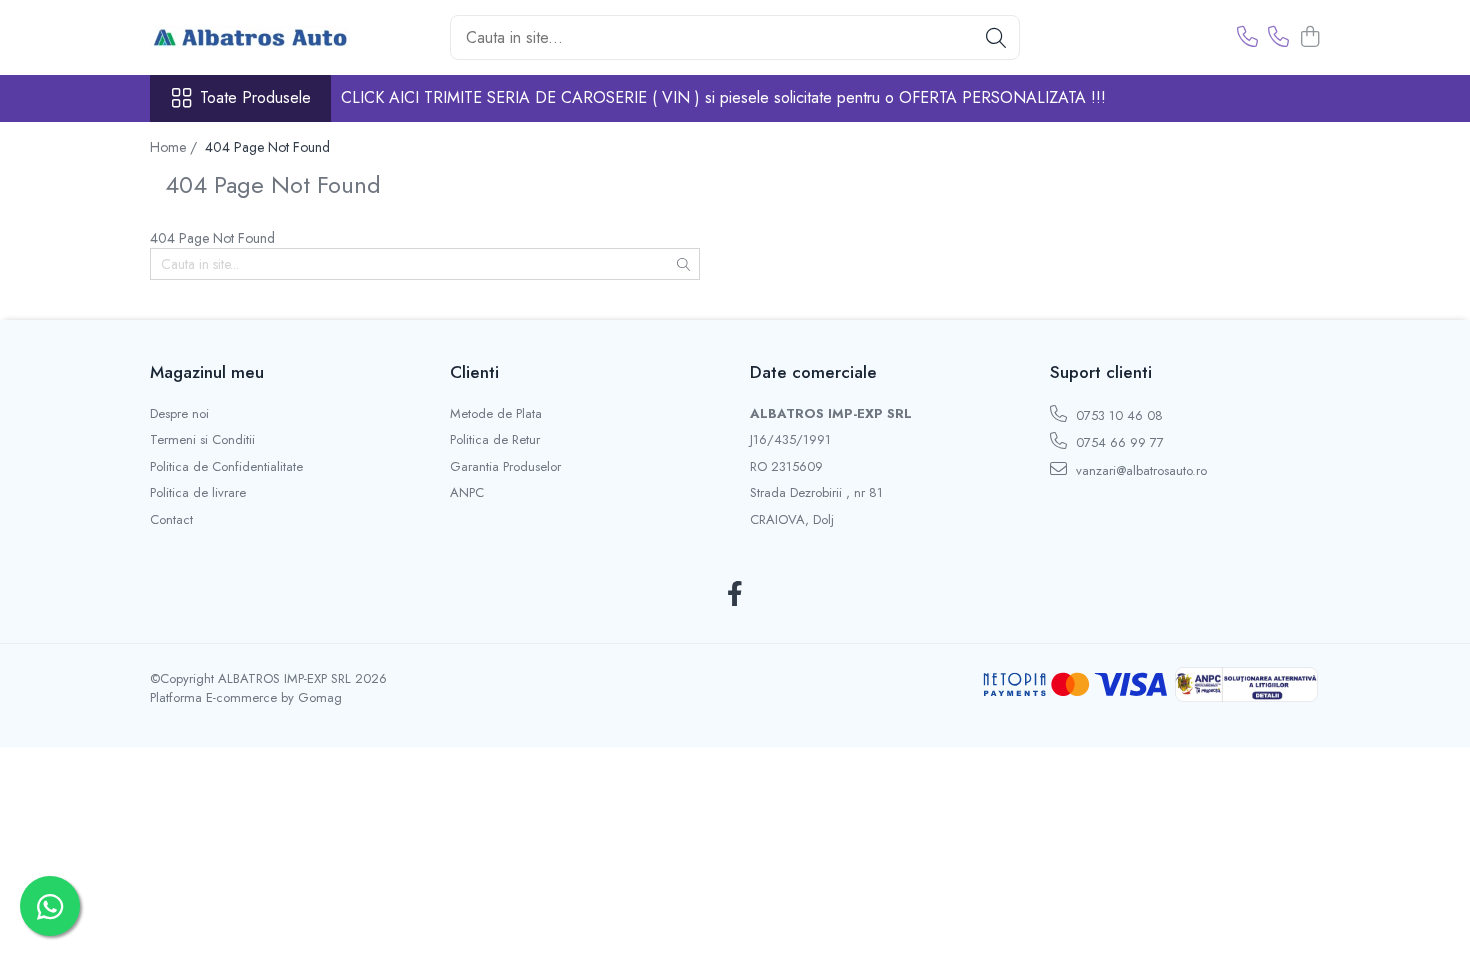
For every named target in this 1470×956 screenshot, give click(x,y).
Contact (171, 520)
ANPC (467, 493)
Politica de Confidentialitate (226, 467)
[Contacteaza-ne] (1247, 38)
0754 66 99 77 (1118, 442)
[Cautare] (996, 37)
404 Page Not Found (267, 147)
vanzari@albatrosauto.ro (1139, 470)
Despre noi (179, 414)
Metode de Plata (496, 414)
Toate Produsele (255, 98)
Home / (175, 147)
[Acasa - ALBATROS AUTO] (250, 38)
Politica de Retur (495, 440)
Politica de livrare (198, 493)
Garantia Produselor (505, 467)
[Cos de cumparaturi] (1309, 38)
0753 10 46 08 (1117, 415)
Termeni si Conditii (202, 440)
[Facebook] (735, 595)
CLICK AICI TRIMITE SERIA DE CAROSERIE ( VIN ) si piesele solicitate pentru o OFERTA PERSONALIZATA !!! (723, 97)
